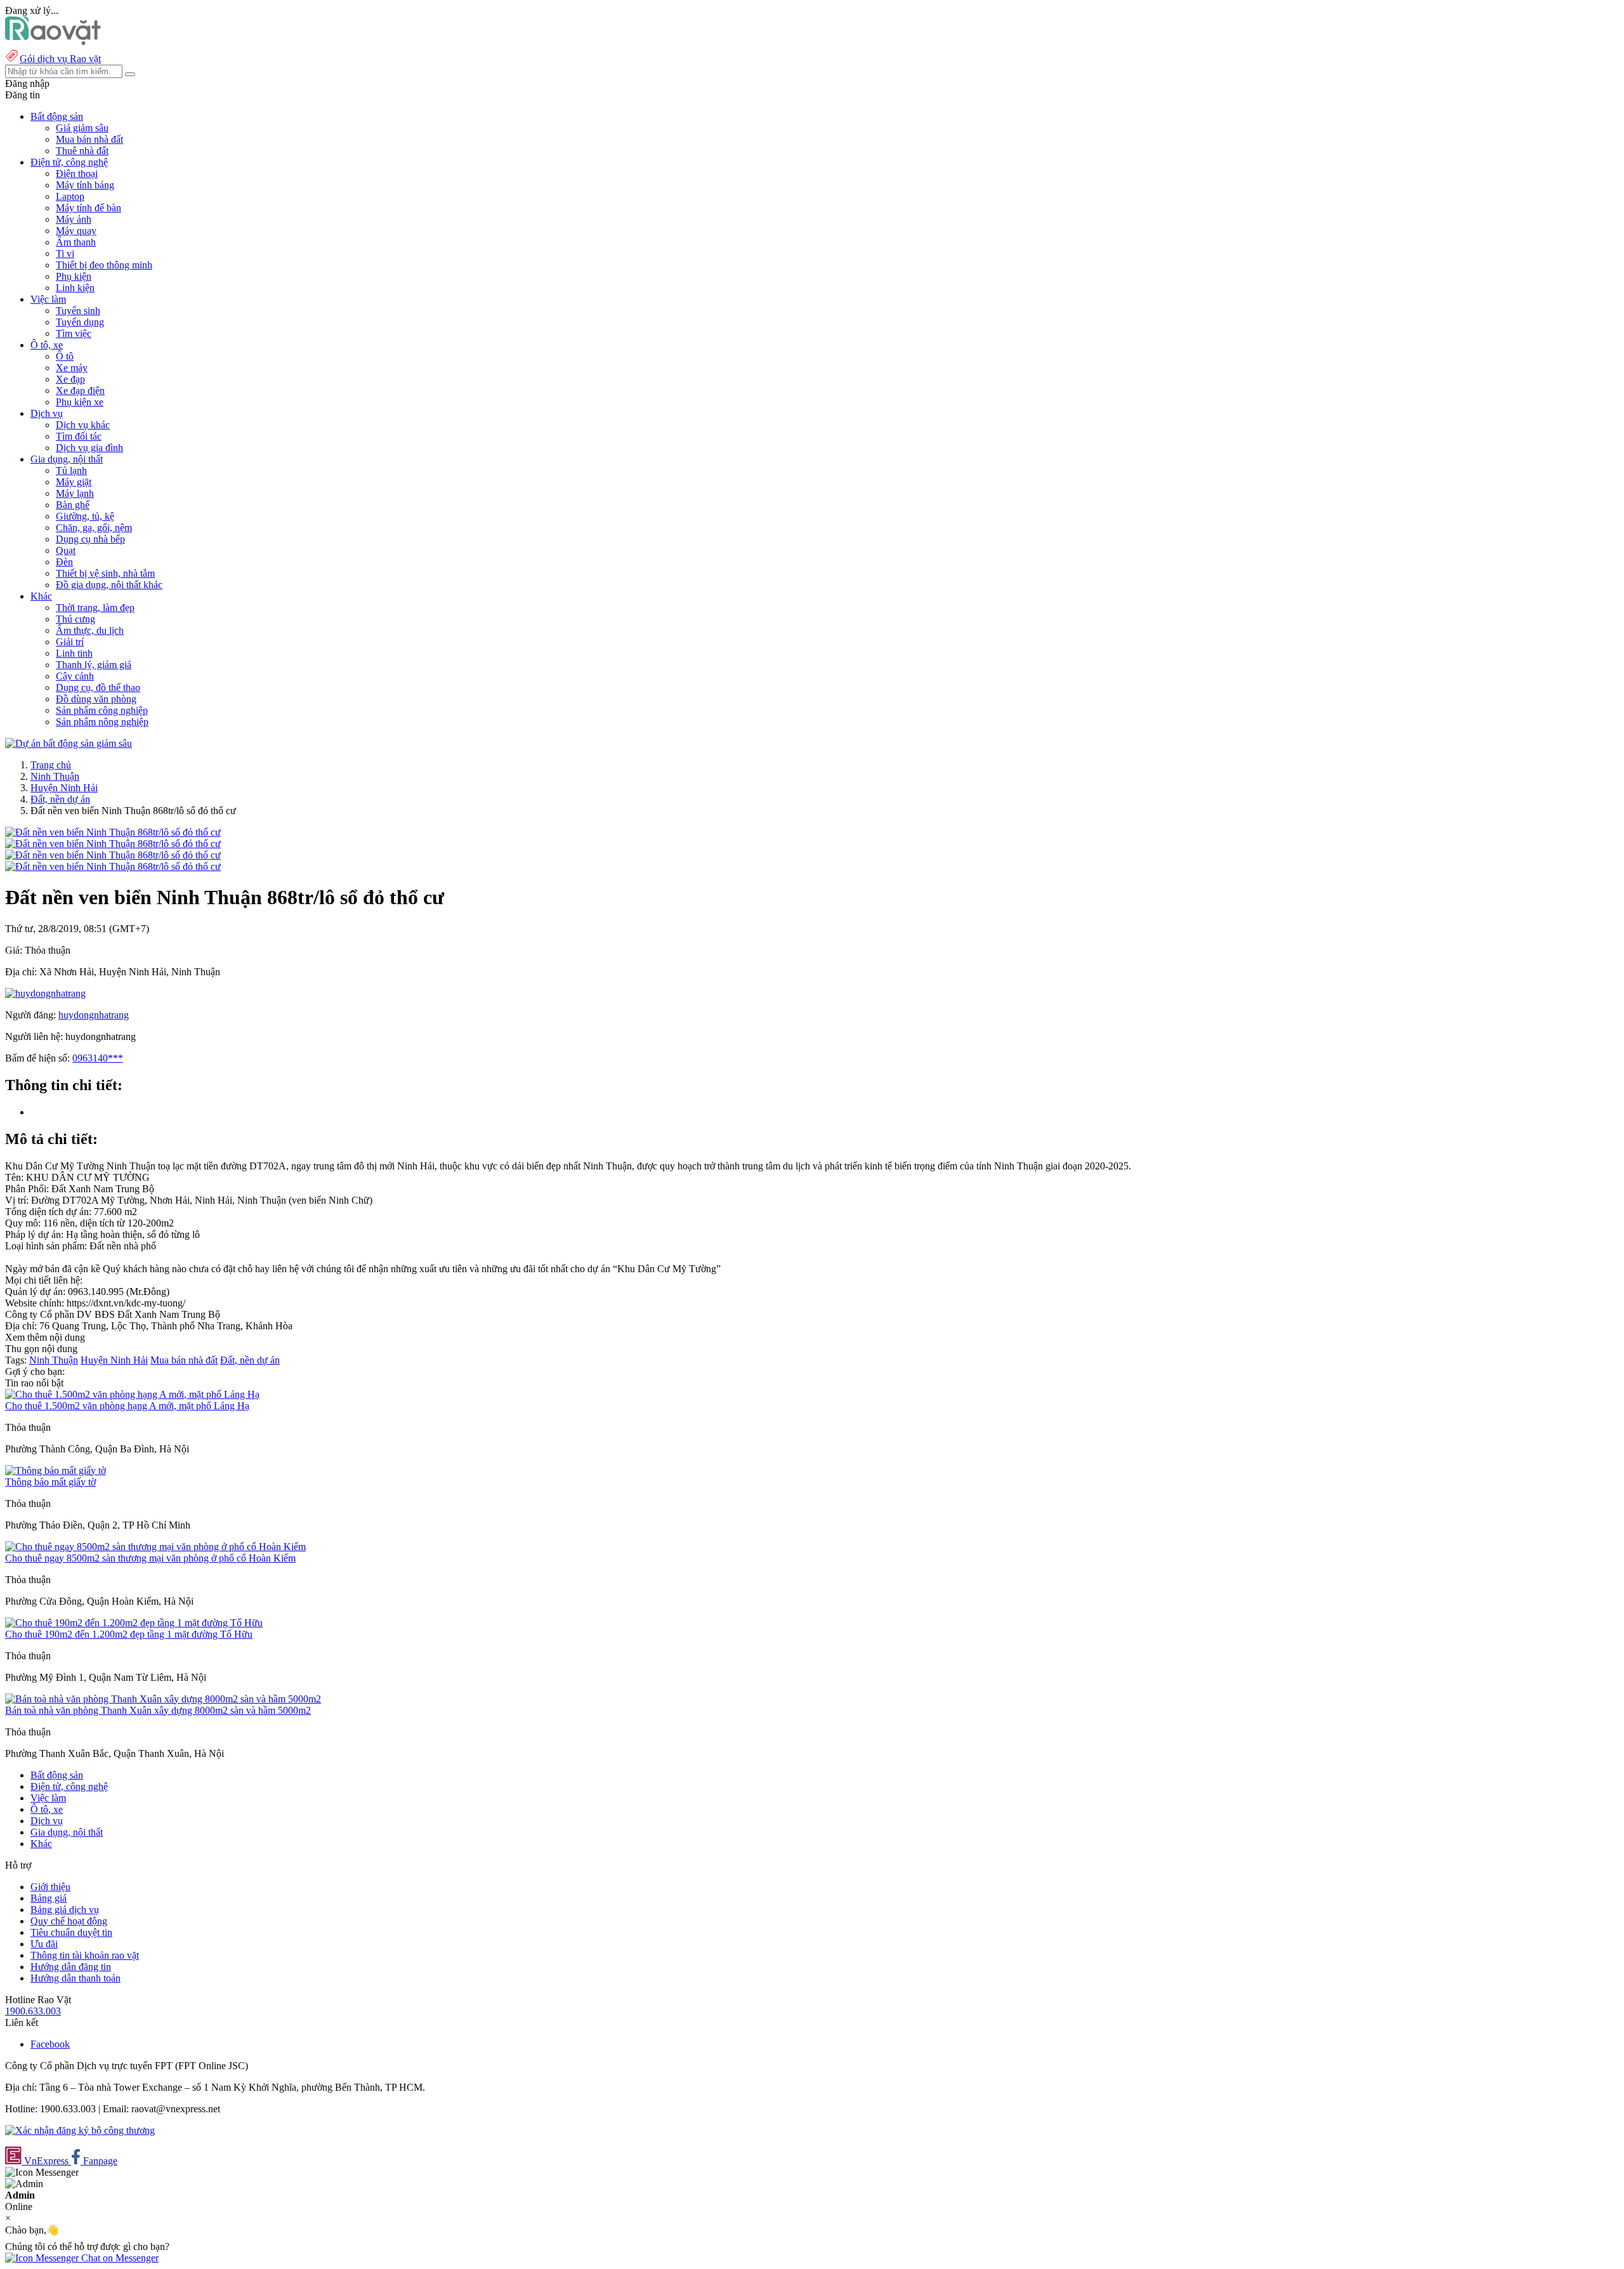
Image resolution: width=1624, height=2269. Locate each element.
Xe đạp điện (80, 391)
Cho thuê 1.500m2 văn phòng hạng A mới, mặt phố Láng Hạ (127, 1406)
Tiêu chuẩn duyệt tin (71, 1932)
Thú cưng (75, 619)
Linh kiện (75, 288)
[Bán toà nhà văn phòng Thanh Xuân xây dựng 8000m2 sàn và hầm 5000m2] (163, 1699)
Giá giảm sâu (82, 128)
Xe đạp (70, 379)
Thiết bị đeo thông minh (104, 265)
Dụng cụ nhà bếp (90, 539)
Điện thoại (77, 174)
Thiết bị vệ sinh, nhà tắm (105, 573)
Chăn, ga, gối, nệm (94, 528)
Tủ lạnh (71, 470)
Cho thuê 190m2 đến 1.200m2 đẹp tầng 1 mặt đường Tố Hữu (129, 1634)
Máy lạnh (75, 493)
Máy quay (76, 231)
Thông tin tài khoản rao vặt (85, 1955)
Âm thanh (76, 242)
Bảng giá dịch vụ (65, 1910)
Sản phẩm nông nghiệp (102, 722)
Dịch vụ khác (83, 425)
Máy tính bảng (85, 185)
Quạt (66, 550)
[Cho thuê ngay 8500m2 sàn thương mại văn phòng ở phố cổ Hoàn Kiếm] (155, 1547)
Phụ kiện (74, 276)
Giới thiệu (50, 1887)
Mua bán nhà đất (89, 139)
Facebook (50, 2044)
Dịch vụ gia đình (89, 448)
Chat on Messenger (119, 2258)
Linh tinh (74, 653)
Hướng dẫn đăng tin (71, 1967)
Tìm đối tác (79, 436)
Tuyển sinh (78, 311)
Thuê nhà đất (82, 151)
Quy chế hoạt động (69, 1921)
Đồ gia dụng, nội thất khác (109, 585)
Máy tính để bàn (88, 208)
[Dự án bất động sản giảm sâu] (69, 743)
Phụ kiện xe (80, 402)
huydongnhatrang (94, 1015)
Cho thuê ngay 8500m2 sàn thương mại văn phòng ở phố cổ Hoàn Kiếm (150, 1558)
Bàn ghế (73, 505)
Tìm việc (74, 333)
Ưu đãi (44, 1944)
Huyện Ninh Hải (64, 788)
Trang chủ (51, 765)
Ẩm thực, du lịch (90, 630)
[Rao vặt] (53, 42)
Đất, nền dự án (60, 799)
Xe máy (72, 368)
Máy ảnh (74, 219)
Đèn (64, 562)
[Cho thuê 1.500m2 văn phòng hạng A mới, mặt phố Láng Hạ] (132, 1394)
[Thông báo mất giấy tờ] (56, 1470)
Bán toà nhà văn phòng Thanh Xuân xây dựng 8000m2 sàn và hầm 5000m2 (158, 1710)
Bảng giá (49, 1898)
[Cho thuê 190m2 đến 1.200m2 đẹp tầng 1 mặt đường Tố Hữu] (134, 1623)
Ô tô (65, 356)
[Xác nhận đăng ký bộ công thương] (80, 2130)
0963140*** (98, 1058)
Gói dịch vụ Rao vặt (60, 59)
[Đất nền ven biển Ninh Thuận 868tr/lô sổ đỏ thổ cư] (113, 832)
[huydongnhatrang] (45, 993)
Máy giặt (74, 482)
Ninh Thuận (55, 776)
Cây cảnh (75, 676)
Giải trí (70, 642)
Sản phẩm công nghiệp (102, 710)
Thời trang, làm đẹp (95, 608)
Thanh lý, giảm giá (94, 665)
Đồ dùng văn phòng (96, 699)
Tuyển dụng (80, 322)
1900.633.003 (33, 2011)
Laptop (70, 196)
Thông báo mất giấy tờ (50, 1482)
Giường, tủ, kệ (85, 516)
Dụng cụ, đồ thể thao (98, 687)
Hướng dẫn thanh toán (75, 1978)
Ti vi (65, 253)
